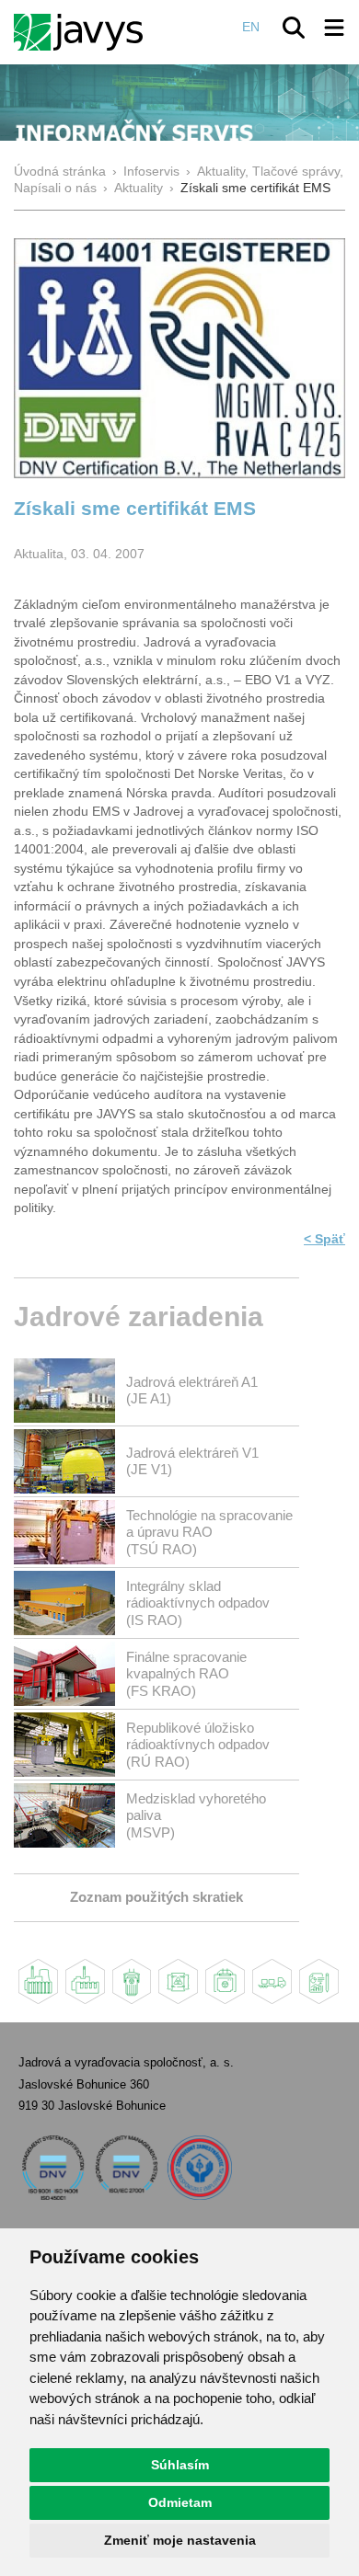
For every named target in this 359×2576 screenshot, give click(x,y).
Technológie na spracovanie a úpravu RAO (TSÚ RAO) (209, 1532)
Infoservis (151, 172)
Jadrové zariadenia (139, 1317)
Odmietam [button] (180, 2502)
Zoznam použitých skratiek (156, 1897)
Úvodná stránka (60, 172)
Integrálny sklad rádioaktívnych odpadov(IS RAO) (198, 1603)
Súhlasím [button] (180, 2465)
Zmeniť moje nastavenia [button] (180, 2540)
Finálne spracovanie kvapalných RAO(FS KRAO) (186, 1673)
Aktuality (139, 188)
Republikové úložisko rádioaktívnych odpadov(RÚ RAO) (198, 1744)
